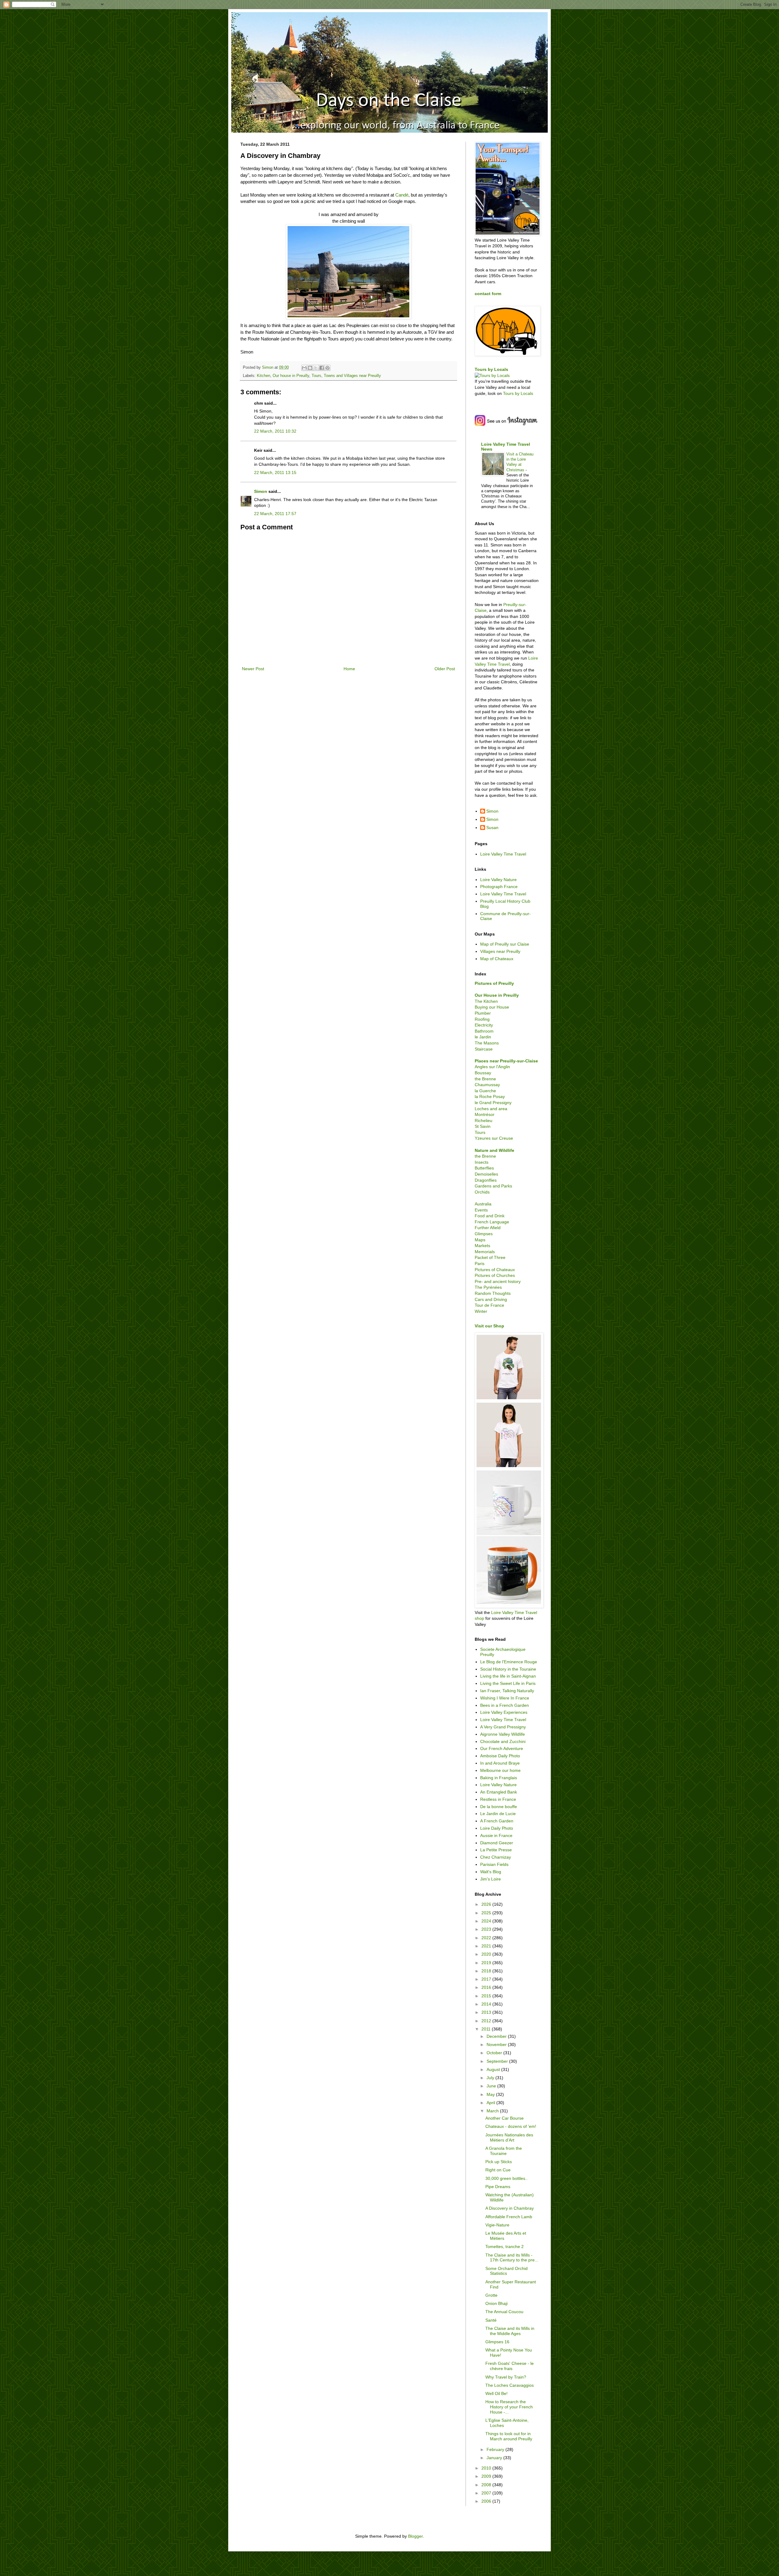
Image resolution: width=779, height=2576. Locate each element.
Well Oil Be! (496, 2393)
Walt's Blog (491, 1872)
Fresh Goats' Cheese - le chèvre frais (510, 2366)
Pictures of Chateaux (495, 1270)
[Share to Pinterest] (327, 368)
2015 (487, 1996)
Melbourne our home (500, 1770)
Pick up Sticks (499, 2162)
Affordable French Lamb (509, 2217)
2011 (487, 2029)
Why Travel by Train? (506, 2377)
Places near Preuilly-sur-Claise (506, 1061)
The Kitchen (486, 1001)
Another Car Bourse (505, 2118)
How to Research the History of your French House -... (509, 2407)
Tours (316, 376)
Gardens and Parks (493, 1186)
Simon (261, 491)
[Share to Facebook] (322, 368)
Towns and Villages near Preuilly (352, 376)
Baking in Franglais (499, 1778)
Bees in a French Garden (505, 1705)
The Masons (487, 1043)
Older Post (445, 669)
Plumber (483, 1013)
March (493, 2111)
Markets (482, 1246)
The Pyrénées (488, 1287)
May (491, 2094)
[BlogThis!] (310, 368)
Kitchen (264, 376)
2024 (487, 1921)
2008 (487, 2485)
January (495, 2458)
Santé (491, 2320)
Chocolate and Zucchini (503, 1741)
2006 (487, 2501)
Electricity (484, 1025)
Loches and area (491, 1109)
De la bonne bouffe (499, 1807)
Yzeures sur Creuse (494, 1138)
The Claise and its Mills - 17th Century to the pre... (512, 2258)
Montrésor (485, 1114)
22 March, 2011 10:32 (275, 431)
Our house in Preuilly (291, 376)
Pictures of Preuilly (494, 983)
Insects (482, 1162)
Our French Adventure (502, 1748)
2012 (487, 2021)
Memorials (485, 1252)
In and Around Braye (500, 1763)
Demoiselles (486, 1174)
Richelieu (484, 1121)
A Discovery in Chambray (510, 2208)
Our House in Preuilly (497, 995)
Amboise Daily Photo (500, 1756)
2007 (487, 2493)
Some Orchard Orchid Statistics (507, 2271)
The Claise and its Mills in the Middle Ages (510, 2331)
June (492, 2086)
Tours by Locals (491, 369)
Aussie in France (496, 1835)
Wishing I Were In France (505, 1698)
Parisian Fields (494, 1864)
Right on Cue (498, 2170)
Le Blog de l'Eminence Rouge (509, 1662)
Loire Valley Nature (498, 880)
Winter (481, 1311)
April (491, 2103)
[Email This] (304, 368)
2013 (487, 2012)
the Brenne (485, 1079)
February (496, 2449)
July (491, 2078)
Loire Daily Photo (497, 1828)
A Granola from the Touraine (504, 2151)
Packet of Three (490, 1257)
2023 (487, 1929)
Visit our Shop (489, 1326)
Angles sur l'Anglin (492, 1067)
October (495, 2053)
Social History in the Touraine (508, 1669)
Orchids (482, 1192)
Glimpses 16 (497, 2342)
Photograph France (499, 887)
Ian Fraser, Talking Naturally (507, 1691)
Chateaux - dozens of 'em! (511, 2126)
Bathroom (484, 1031)
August (494, 2069)
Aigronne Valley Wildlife (503, 1734)
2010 (487, 2468)
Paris (480, 1264)
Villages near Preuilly (500, 951)
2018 (487, 1971)
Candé (402, 195)
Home (349, 669)
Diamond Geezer (497, 1843)
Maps (480, 1240)
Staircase (484, 1049)
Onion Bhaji (496, 2303)
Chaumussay (487, 1085)
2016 (487, 1987)
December (497, 2036)
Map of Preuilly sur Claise (505, 944)
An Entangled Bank (499, 1792)
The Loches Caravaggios (510, 2385)
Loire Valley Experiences (504, 1712)
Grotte (491, 2295)
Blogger (415, 2536)
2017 (487, 1979)
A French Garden (497, 1821)
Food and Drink (490, 1216)
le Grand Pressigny (493, 1103)
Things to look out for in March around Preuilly (509, 2436)
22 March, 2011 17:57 (275, 514)
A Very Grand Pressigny (503, 1727)
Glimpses (484, 1234)
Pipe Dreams (498, 2187)
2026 (487, 1904)
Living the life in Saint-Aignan (508, 1676)
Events (481, 1210)
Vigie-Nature (497, 2225)
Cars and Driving (491, 1299)
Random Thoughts (493, 1293)
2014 (487, 2004)
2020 (487, 1954)
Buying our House (492, 1007)
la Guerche (485, 1091)
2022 (487, 1938)
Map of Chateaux (497, 959)
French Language (492, 1222)
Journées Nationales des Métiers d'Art (509, 2137)
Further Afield (488, 1228)
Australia (483, 1204)
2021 (487, 1946)
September (498, 2061)
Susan (492, 828)
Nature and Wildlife (494, 1150)
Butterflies (484, 1168)
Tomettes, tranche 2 (505, 2247)
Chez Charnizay (496, 1857)
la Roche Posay (490, 1096)
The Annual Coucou (504, 2312)
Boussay (483, 1073)
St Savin (483, 1126)
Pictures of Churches (495, 1275)
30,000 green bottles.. (507, 2178)
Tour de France (489, 1305)
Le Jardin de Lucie (498, 1814)
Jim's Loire (491, 1879)
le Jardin (483, 1037)
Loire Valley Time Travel (503, 854)
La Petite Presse (496, 1850)
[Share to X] (316, 368)
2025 (487, 1913)
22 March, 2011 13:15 (275, 472)
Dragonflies (486, 1180)
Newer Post (253, 669)
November (497, 2044)
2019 (487, 1963)
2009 (487, 2476)
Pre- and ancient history (498, 1281)
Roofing (482, 1019)
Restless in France (498, 1799)
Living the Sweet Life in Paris (508, 1683)
